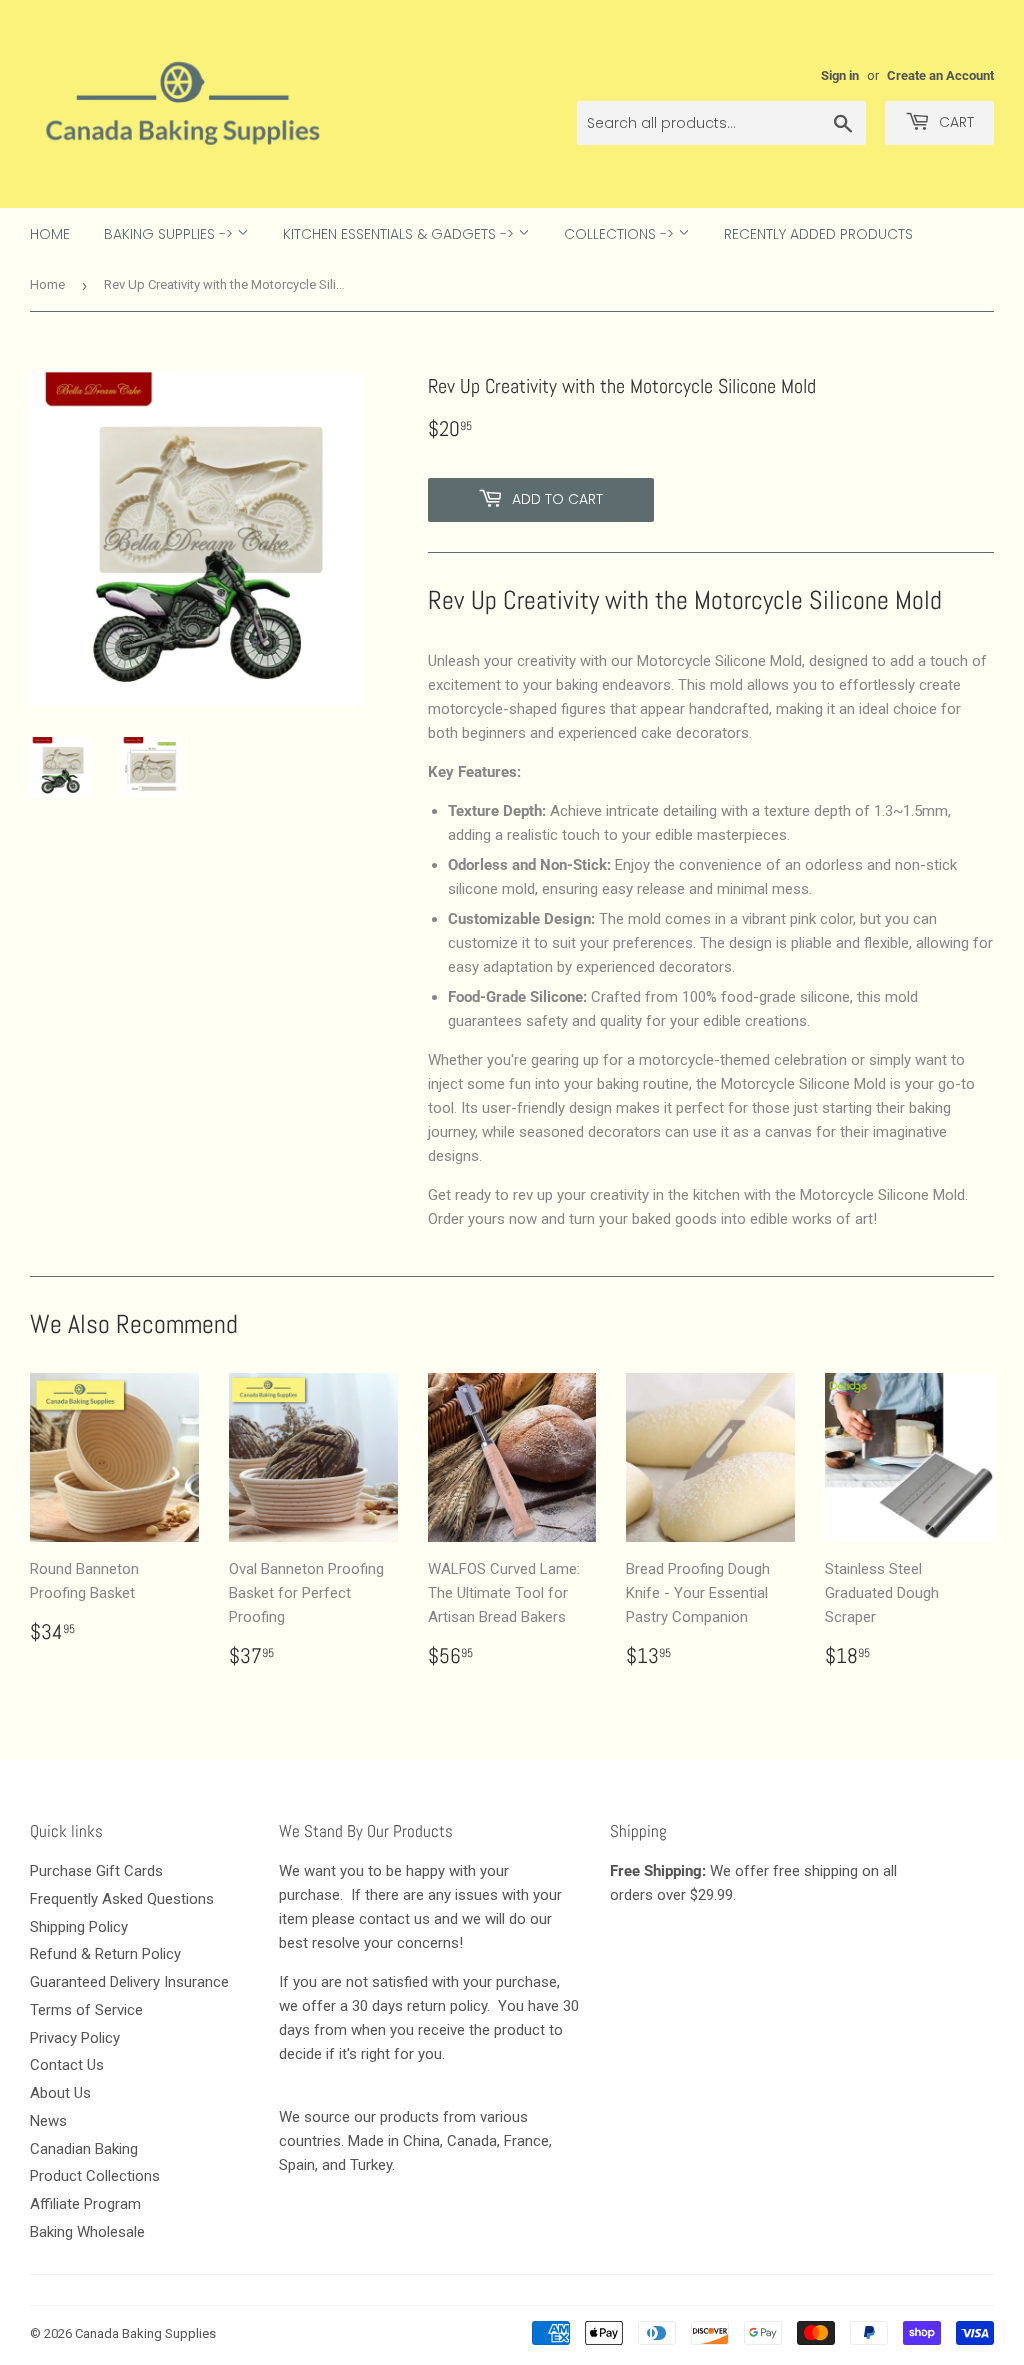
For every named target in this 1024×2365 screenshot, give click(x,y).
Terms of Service (86, 2010)
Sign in (840, 75)
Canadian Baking (84, 2149)
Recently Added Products (818, 234)
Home (50, 234)
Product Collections (95, 2176)
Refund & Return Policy (105, 1954)
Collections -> (621, 234)
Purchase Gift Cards (96, 1871)
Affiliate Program (85, 2204)
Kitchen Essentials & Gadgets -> (400, 234)
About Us (60, 2093)
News (48, 2121)
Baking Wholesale (87, 2232)
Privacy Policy (75, 2038)
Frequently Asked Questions (122, 1899)
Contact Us (67, 2065)
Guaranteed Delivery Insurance (129, 1982)
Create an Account (940, 75)
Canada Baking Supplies (145, 2333)
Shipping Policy (79, 1927)
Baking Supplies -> (170, 234)
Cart (954, 122)
